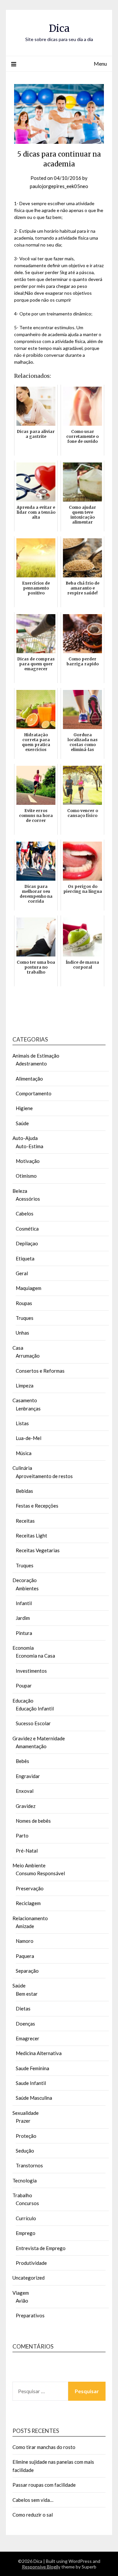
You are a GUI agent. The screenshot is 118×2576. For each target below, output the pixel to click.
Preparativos (30, 2315)
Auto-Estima (29, 1146)
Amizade (25, 1926)
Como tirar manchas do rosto (44, 2447)
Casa (18, 1348)
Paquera (25, 1956)
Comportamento (34, 1093)
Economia (23, 1648)
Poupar (24, 1685)
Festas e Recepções (37, 1506)
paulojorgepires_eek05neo (59, 186)
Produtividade (31, 2263)
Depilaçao (27, 1243)
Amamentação (31, 1746)
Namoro (25, 1941)
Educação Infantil (35, 1708)
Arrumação (28, 1356)
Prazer (23, 2121)
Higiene (24, 1108)
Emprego (26, 2233)
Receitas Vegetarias (38, 1550)
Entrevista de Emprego (41, 2248)
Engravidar (28, 1776)
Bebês (22, 1761)
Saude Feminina (32, 2068)
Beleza (20, 1191)
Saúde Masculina (34, 2098)
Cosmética (27, 1229)
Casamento (25, 1400)
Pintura (24, 1633)
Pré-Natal (27, 1851)
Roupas (24, 1303)
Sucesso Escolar (33, 1723)
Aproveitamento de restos (44, 1476)
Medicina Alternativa (39, 2053)
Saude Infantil (31, 2083)
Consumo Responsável (40, 1873)
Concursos (27, 2203)
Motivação (28, 1161)
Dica (59, 28)
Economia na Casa (35, 1656)
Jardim (23, 1618)
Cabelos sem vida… (33, 2500)
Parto (22, 1835)
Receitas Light (31, 1535)
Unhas (22, 1333)
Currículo (26, 2218)
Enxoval (25, 1791)
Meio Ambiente (29, 1865)
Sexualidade (26, 2113)
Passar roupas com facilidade (44, 2485)
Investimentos (31, 1671)
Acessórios (28, 1199)
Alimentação (29, 1079)
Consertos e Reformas (40, 1371)
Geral (22, 1273)
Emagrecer (28, 2038)
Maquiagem (29, 1288)
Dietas (23, 2008)
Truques (25, 1318)
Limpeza (25, 1385)
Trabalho (22, 2195)
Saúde (22, 1123)
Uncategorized (29, 2278)
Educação (23, 1701)
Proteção (26, 2136)
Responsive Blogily (41, 2567)
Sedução (25, 2151)
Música (24, 1453)
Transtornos (29, 2165)
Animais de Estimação (36, 1056)
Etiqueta (25, 1258)
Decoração (25, 1580)
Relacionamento (30, 1918)
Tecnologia (25, 2180)
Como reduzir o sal (33, 2515)
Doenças (25, 2024)
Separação (27, 1971)
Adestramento (31, 1063)
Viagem (21, 2293)
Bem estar (27, 1994)
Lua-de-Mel (29, 1438)
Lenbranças (28, 1408)
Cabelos (25, 1213)
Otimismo (26, 1176)
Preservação (30, 1888)
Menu (100, 64)
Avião (22, 2301)
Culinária (22, 1468)
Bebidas (24, 1491)
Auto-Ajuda (25, 1138)
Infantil (24, 1603)
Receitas (25, 1521)
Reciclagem (28, 1903)
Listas (22, 1423)
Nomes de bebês (33, 1821)
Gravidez (26, 1806)
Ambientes (27, 1588)
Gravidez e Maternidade (39, 1738)
